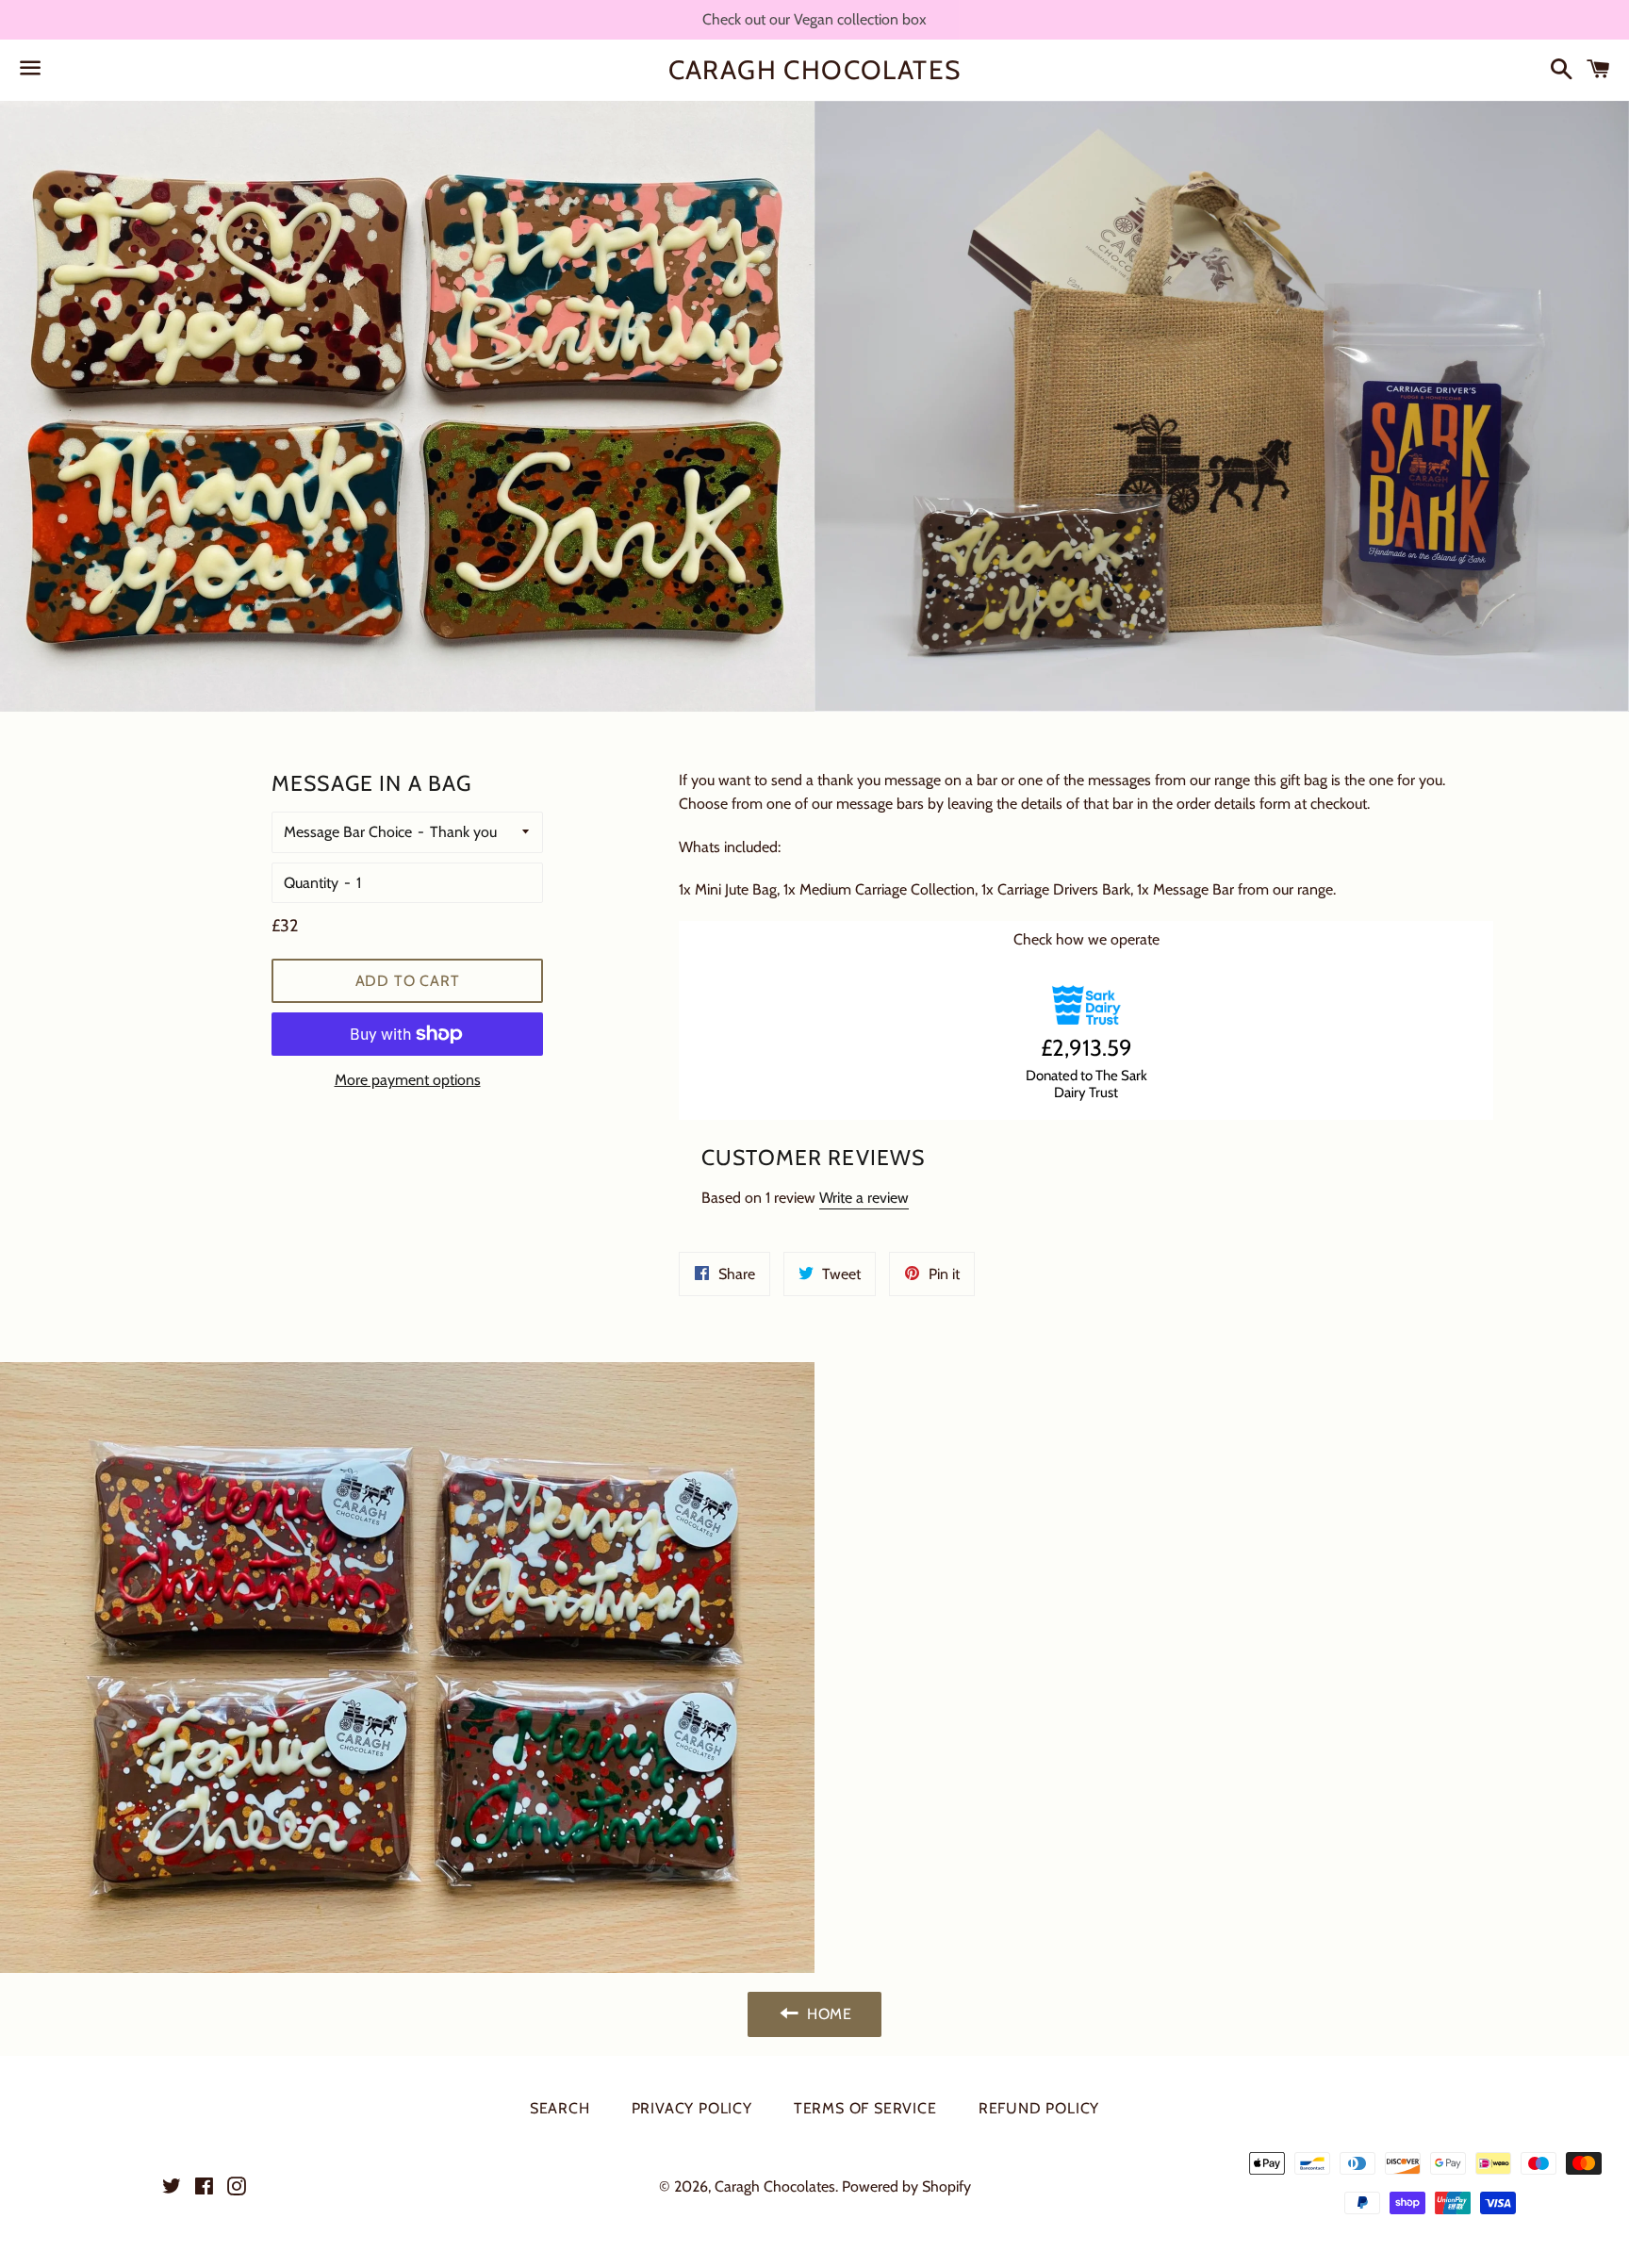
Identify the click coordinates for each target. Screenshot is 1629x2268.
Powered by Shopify (906, 2186)
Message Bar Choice (348, 832)
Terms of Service (865, 2108)
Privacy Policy (692, 2108)
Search (560, 2108)
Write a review (864, 1198)
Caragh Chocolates (815, 70)
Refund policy (1039, 2108)
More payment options (408, 1080)
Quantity (311, 883)
